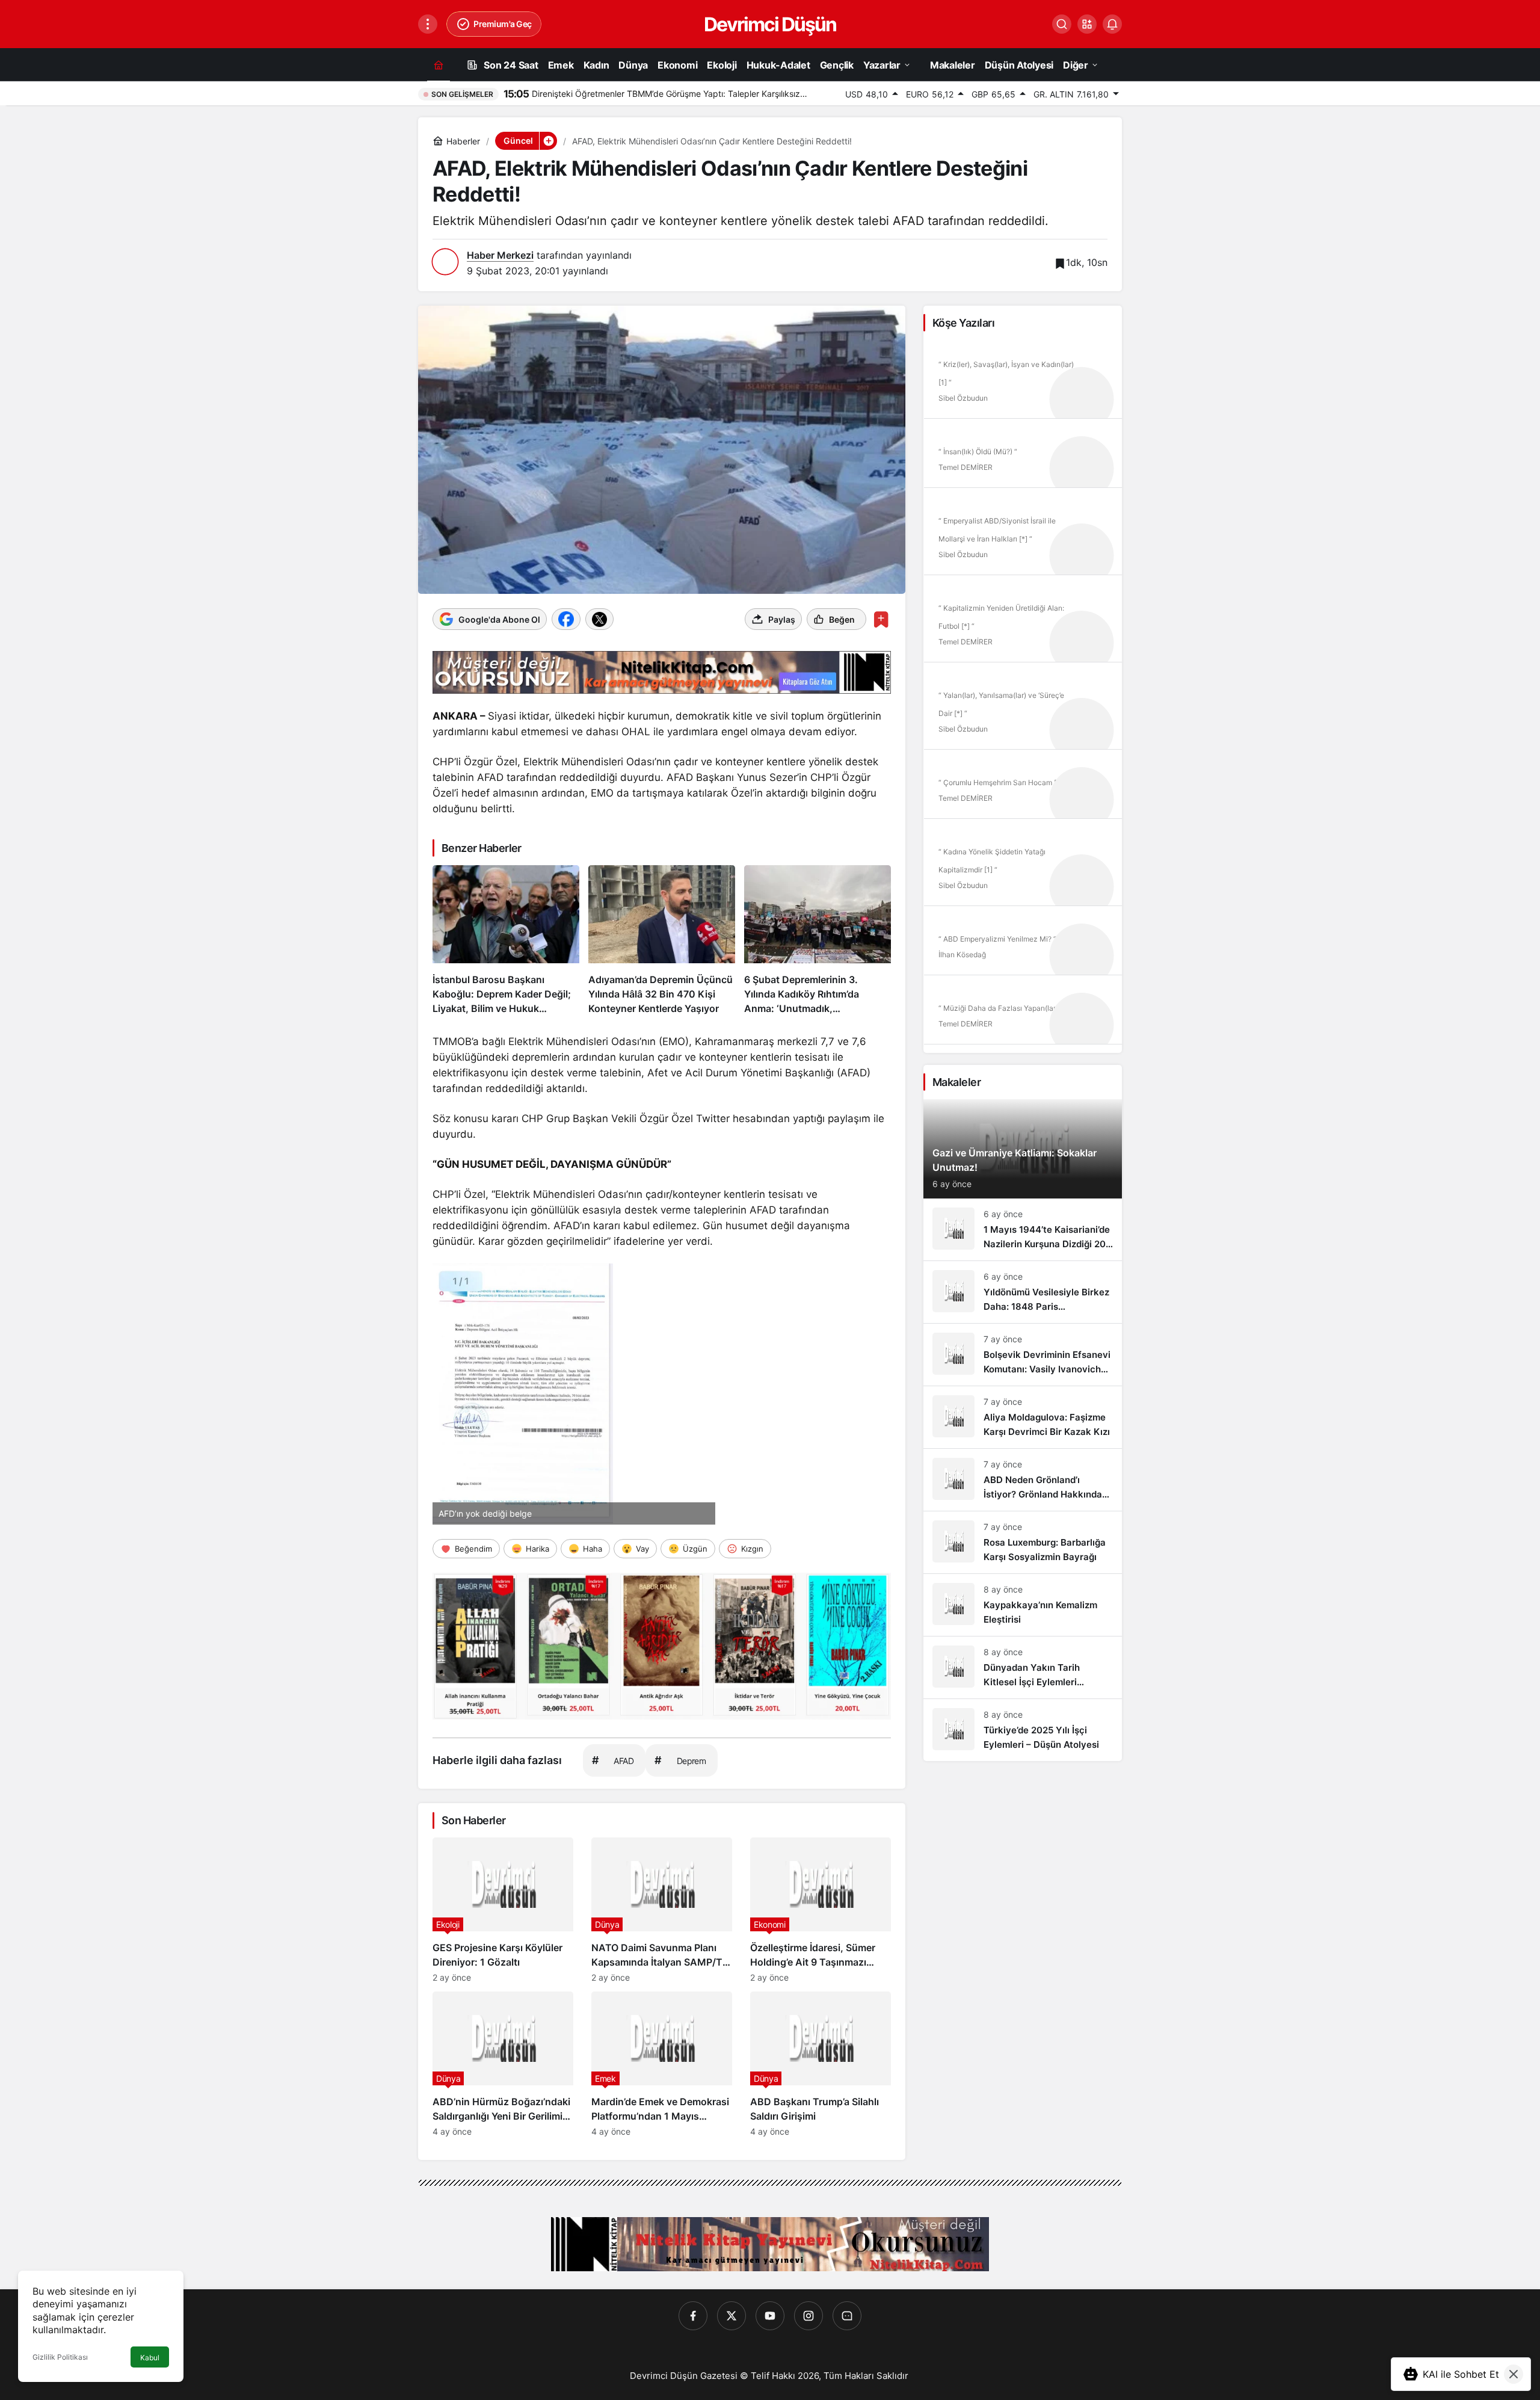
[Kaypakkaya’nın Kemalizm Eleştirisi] (1023, 1605)
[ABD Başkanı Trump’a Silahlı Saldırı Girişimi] (821, 2064)
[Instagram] (808, 2316)
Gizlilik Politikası (60, 2357)
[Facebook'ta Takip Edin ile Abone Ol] (566, 619)
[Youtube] (770, 2316)
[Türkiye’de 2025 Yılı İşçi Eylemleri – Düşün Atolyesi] (1023, 1730)
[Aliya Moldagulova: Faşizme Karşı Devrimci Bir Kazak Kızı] (1023, 1417)
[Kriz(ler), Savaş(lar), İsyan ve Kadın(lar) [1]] (1023, 379)
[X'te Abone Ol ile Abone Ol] (599, 619)
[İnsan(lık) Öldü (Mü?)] (1023, 457)
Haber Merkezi (500, 255)
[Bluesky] (847, 2316)
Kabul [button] (150, 2358)
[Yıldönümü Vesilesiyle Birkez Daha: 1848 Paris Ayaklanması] (1023, 1292)
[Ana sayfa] (439, 65)
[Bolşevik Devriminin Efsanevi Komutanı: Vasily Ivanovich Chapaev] (1023, 1355)
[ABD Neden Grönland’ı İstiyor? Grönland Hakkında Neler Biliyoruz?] (1023, 1480)
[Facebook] (693, 2316)
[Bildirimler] (1112, 24)
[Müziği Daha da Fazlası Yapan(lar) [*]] (1023, 1014)
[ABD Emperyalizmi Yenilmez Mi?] (1023, 945)
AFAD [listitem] (613, 1760)
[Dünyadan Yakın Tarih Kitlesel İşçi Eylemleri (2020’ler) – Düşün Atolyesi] (1023, 1667)
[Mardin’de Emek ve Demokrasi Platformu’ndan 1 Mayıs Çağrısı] (662, 2064)
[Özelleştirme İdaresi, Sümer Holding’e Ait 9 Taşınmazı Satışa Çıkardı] (821, 1910)
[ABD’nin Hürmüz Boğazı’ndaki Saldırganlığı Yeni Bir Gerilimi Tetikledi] (503, 2064)
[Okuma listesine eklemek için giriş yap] (881, 619)
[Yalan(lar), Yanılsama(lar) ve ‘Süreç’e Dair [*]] (1023, 710)
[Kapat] (1514, 2374)
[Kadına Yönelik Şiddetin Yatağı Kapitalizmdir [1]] (1023, 866)
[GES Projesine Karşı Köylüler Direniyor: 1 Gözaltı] (503, 1910)
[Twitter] (731, 2316)
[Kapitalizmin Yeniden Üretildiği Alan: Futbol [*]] (1023, 623)
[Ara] (1062, 24)
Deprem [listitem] (680, 1760)
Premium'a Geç (503, 24)
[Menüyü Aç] (428, 24)
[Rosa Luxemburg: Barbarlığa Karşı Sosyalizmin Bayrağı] (1023, 1542)
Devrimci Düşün (770, 24)
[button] (1087, 24)
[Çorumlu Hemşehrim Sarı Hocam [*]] (1023, 788)
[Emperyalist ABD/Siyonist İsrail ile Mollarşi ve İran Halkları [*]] (1023, 535)
